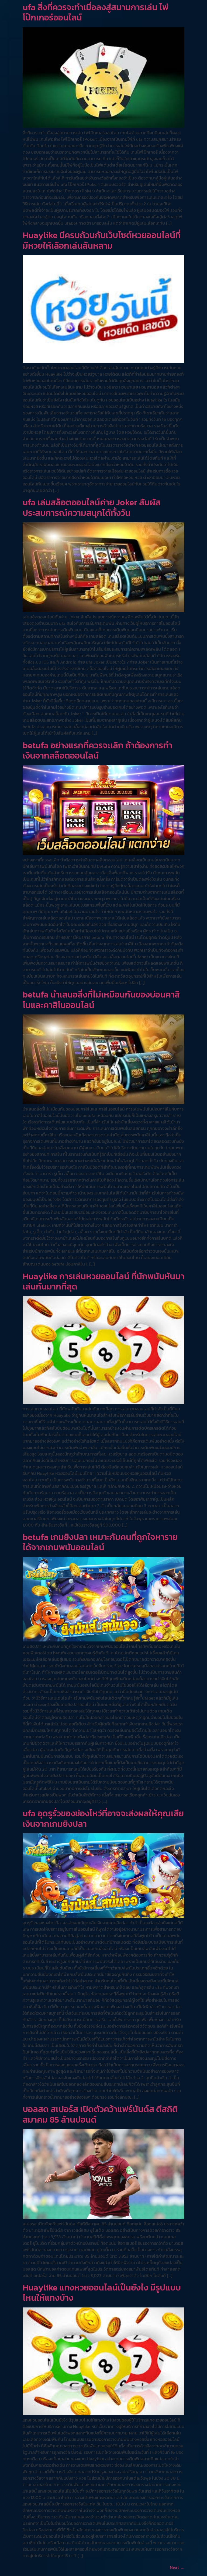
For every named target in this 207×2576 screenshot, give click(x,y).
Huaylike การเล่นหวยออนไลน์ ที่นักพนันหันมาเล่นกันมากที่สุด (103, 1281)
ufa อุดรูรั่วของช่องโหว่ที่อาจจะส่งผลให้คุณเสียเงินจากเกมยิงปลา (103, 1819)
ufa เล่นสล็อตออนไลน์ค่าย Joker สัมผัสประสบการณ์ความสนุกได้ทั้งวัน (92, 508)
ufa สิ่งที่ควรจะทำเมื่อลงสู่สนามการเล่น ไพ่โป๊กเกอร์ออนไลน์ (96, 12)
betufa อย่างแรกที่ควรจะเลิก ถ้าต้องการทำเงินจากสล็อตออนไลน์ (97, 750)
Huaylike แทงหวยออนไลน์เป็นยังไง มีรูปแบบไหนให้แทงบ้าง (102, 2293)
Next (177, 2567)
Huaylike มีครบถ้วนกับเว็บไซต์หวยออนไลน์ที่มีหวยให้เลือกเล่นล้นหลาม (102, 240)
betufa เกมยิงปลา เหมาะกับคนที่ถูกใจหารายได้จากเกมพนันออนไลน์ (100, 1542)
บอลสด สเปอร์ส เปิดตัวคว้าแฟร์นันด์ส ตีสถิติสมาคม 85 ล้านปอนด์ (100, 2114)
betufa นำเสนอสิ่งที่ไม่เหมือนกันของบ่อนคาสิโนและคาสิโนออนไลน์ (101, 1000)
